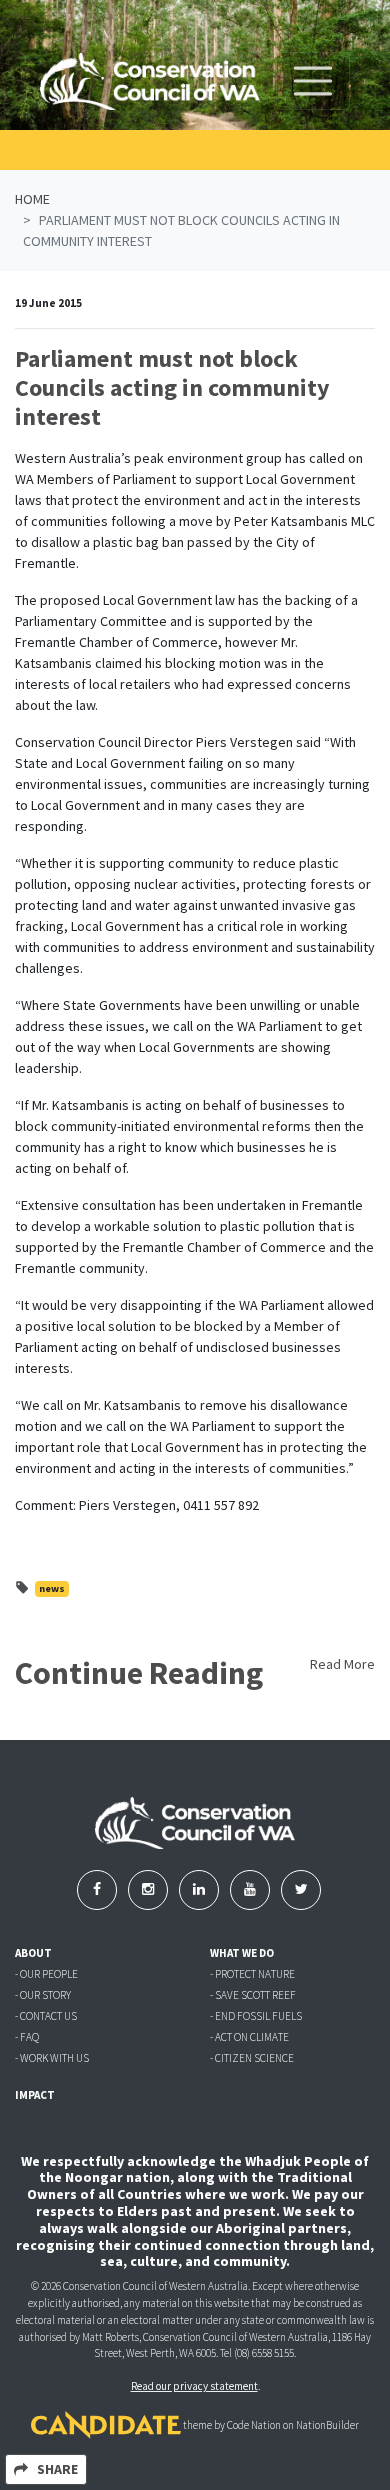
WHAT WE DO (242, 1953)
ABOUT (33, 1953)
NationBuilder (327, 2425)
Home (32, 199)
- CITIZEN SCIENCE (252, 2058)
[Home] (150, 81)
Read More (342, 1664)
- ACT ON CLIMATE (249, 2037)
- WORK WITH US (52, 2058)
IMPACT (35, 2095)
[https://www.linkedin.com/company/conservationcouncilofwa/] (200, 1889)
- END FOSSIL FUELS (256, 2016)
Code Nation (254, 2425)
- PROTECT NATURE (252, 1974)
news (52, 1588)
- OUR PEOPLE (46, 1974)
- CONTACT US (46, 2016)
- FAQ (27, 2037)
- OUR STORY (43, 1995)
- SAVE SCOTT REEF (253, 1995)
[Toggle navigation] (313, 81)
